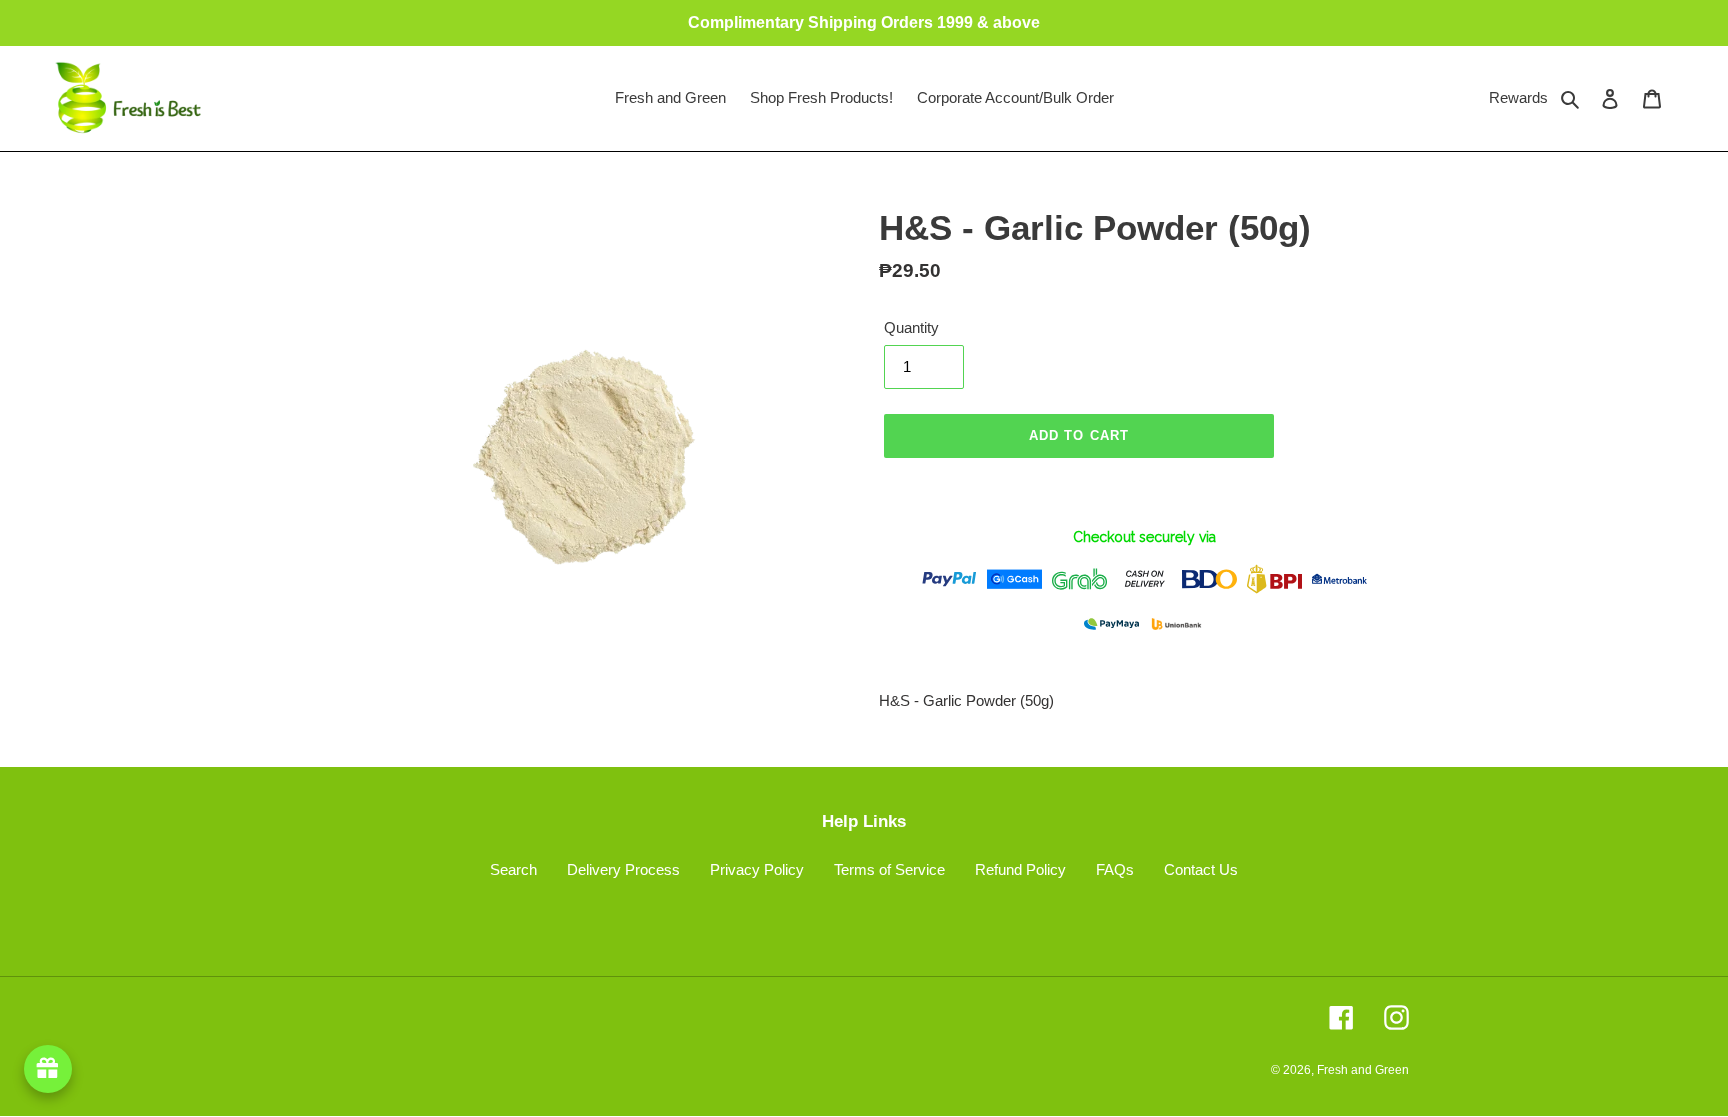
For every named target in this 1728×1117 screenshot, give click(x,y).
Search (513, 869)
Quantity (911, 327)
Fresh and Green (1363, 1070)
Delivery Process (623, 869)
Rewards (1518, 97)
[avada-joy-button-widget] (48, 1069)
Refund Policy (1020, 869)
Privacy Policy (757, 869)
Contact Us (1201, 869)
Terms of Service (889, 869)
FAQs (1115, 869)
